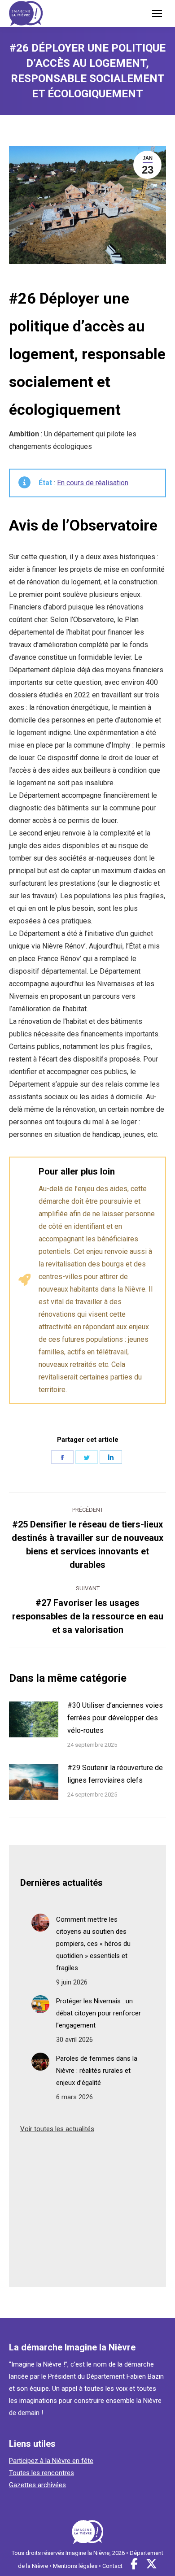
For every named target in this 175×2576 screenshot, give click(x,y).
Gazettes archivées (37, 2485)
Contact (112, 2566)
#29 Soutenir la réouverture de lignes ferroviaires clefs (115, 1774)
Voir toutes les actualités (57, 2129)
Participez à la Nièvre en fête (51, 2461)
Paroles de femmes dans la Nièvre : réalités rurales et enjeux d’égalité (97, 2071)
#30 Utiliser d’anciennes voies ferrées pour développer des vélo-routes (115, 1718)
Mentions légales (75, 2566)
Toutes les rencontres (42, 2473)
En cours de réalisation (93, 483)
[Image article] (34, 1719)
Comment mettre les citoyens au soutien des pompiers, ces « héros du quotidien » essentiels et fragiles (93, 1944)
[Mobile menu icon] (157, 13)
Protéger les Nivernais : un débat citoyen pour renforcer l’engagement (98, 2013)
